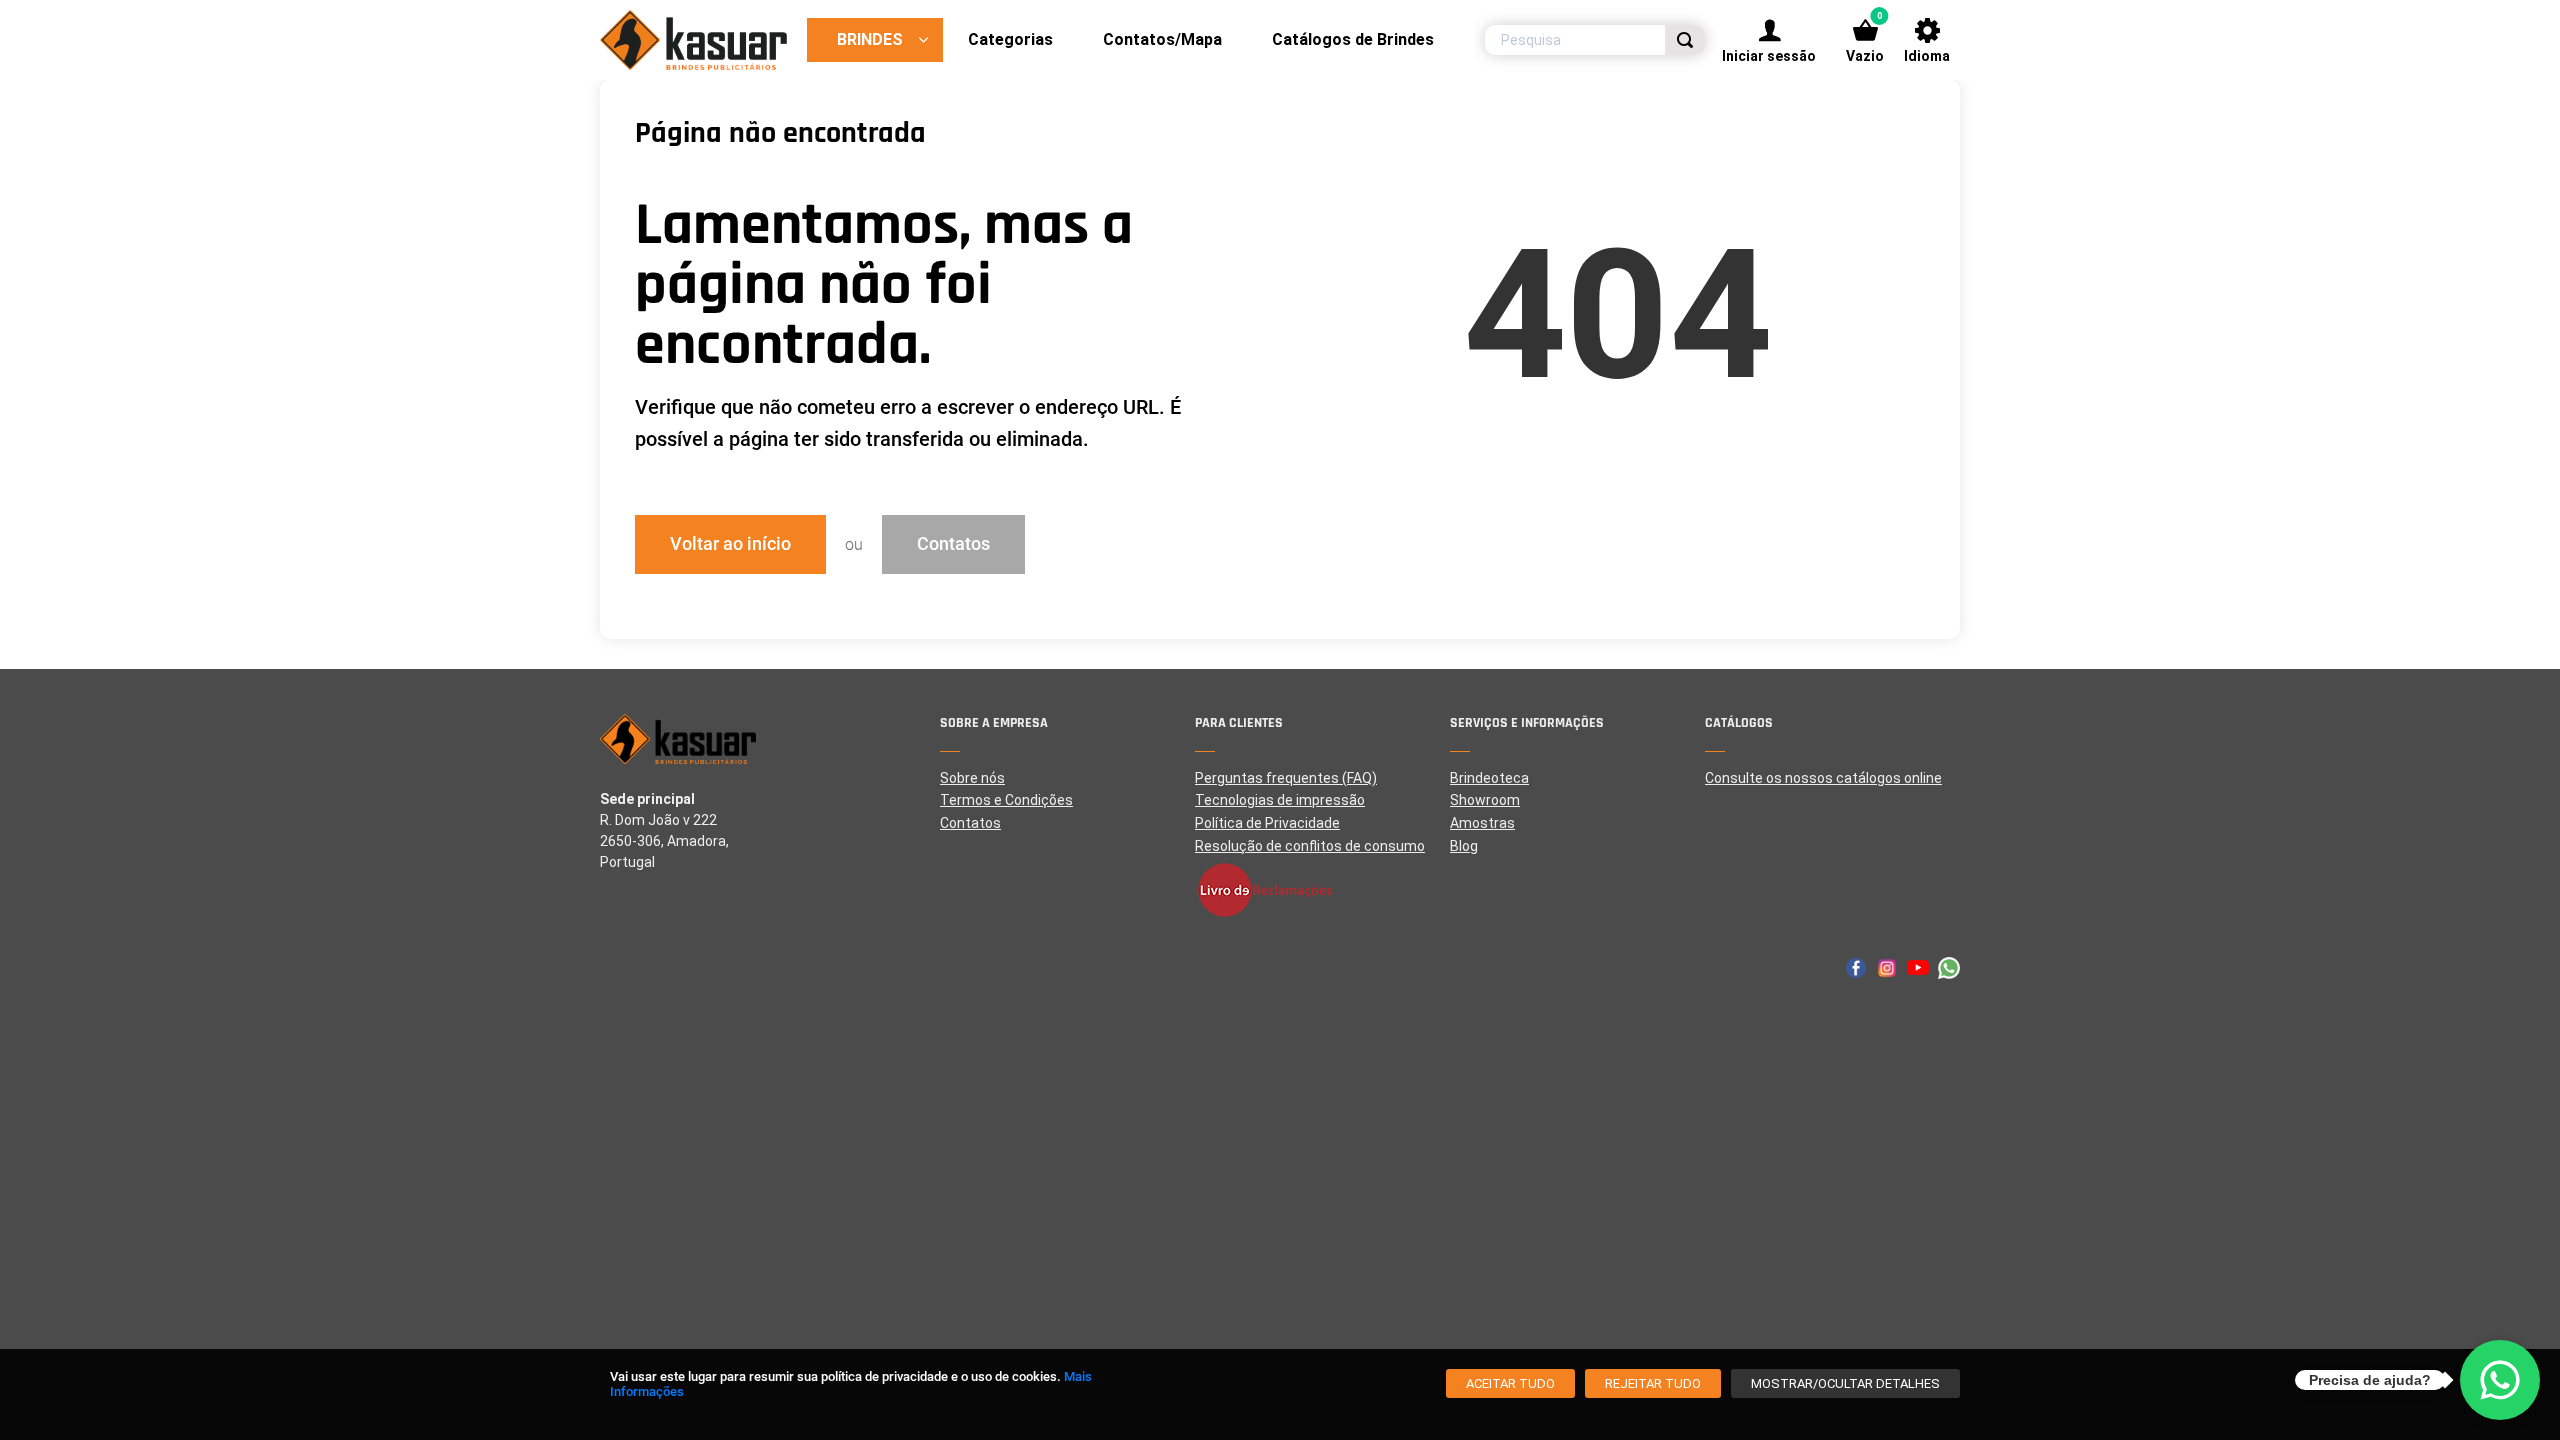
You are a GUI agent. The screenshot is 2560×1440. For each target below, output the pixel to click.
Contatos (953, 543)
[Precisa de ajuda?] (2500, 1380)
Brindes (870, 39)
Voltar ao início (730, 543)
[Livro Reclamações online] (1322, 890)
